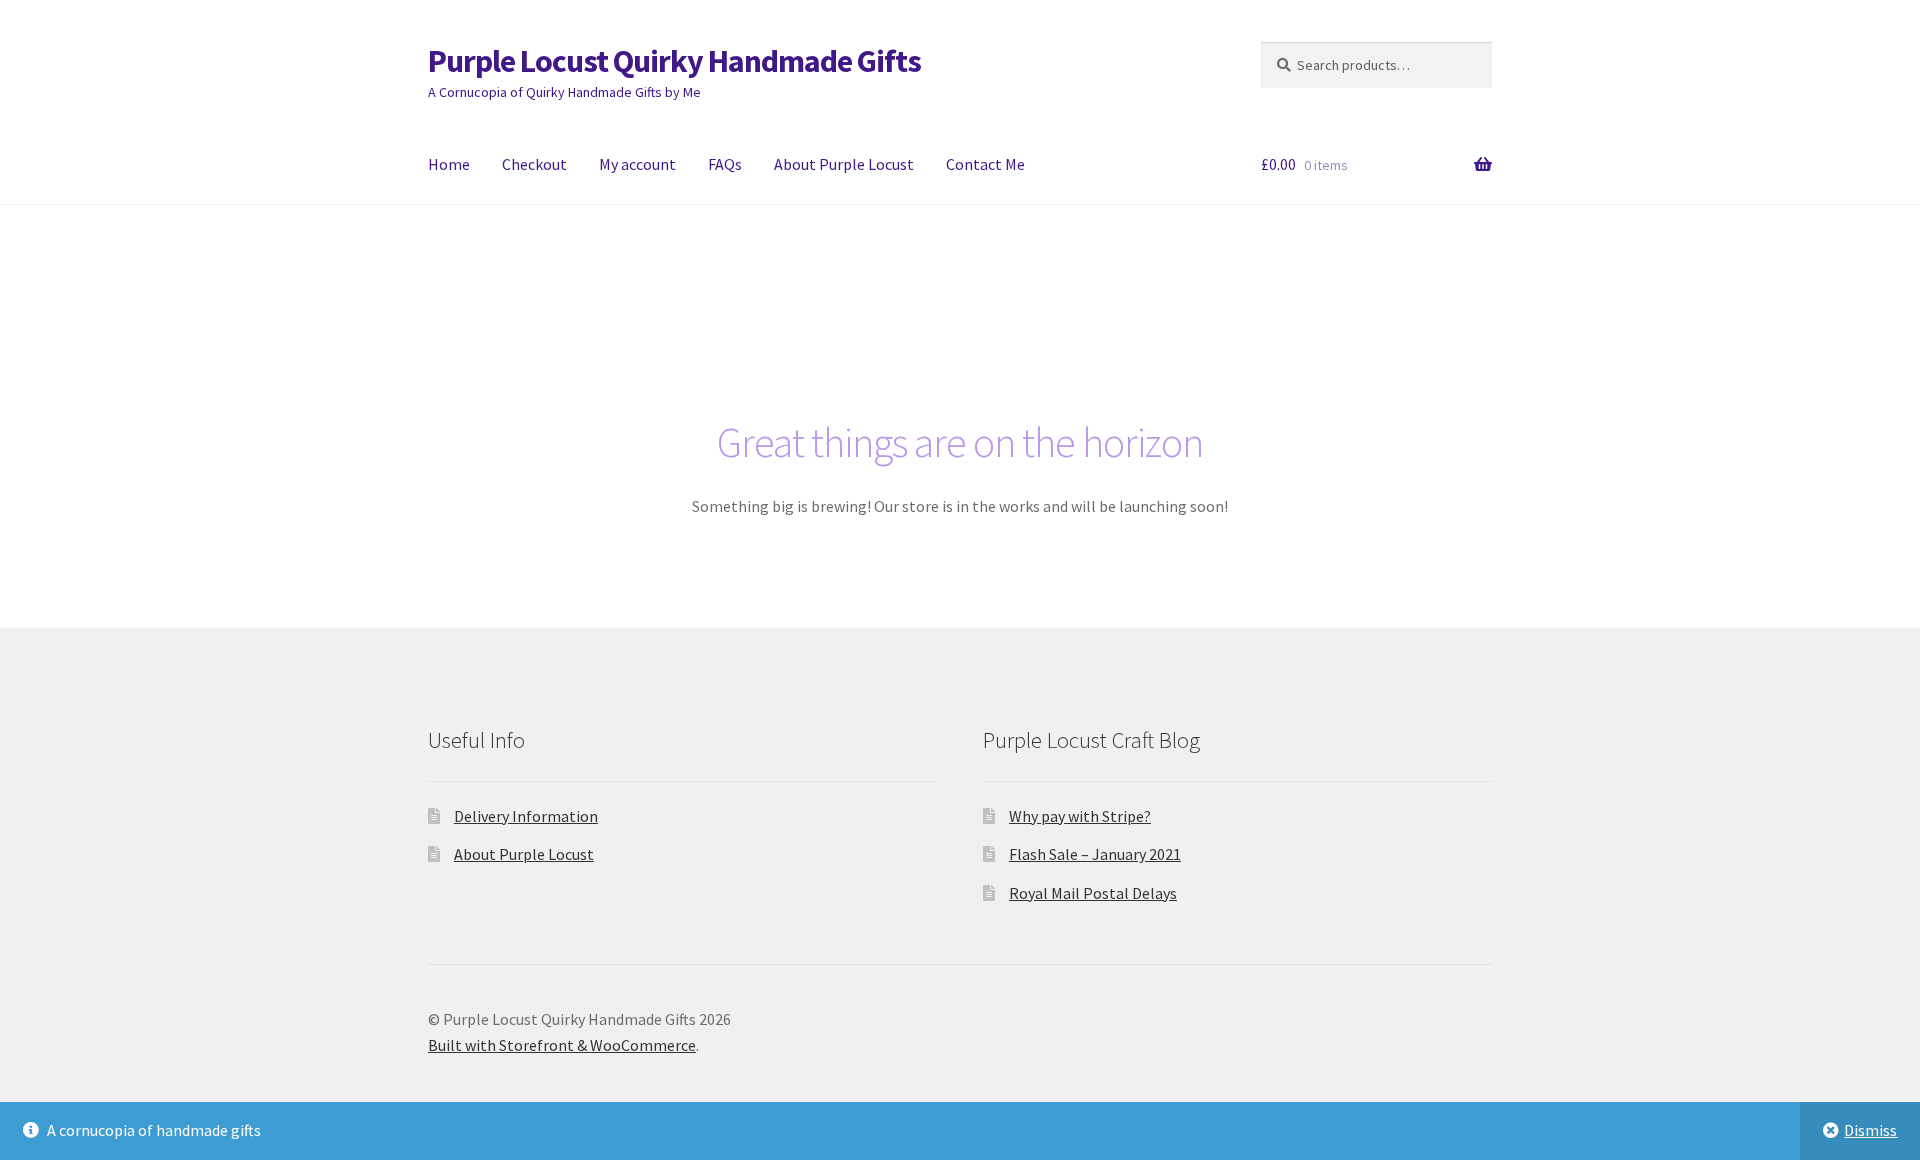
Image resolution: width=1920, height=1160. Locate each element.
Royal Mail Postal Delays (1093, 893)
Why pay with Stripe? (1080, 816)
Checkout (534, 164)
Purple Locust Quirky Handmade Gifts (674, 61)
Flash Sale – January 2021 (1095, 854)
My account (637, 164)
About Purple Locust (844, 164)
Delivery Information (526, 816)
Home (449, 164)
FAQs (725, 164)
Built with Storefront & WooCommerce (562, 1045)
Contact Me (985, 164)
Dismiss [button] (1870, 1130)
